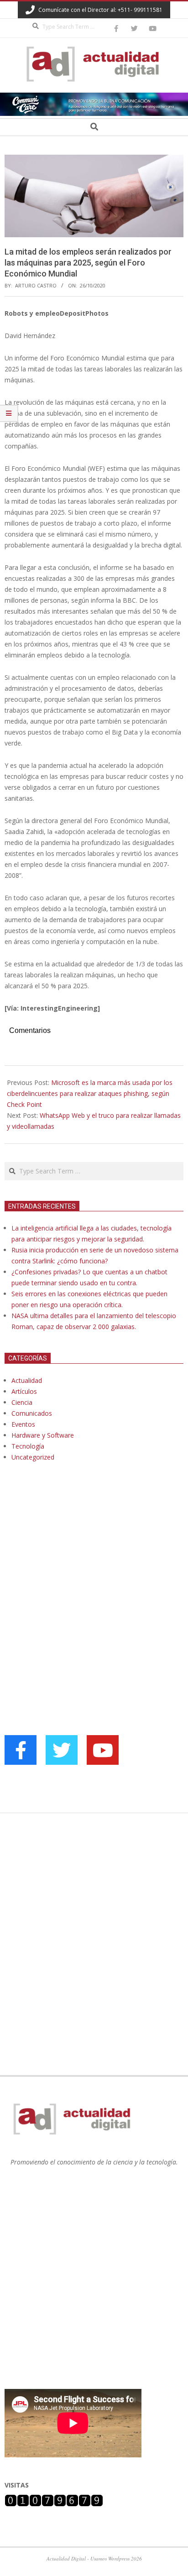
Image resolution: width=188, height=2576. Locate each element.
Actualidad (27, 1380)
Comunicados (32, 1413)
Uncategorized (33, 1457)
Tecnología (28, 1446)
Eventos (23, 1424)
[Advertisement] (73, 1562)
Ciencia (22, 1402)
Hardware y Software (43, 1435)
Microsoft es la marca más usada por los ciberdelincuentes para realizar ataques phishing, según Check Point (90, 1093)
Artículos (24, 1391)
